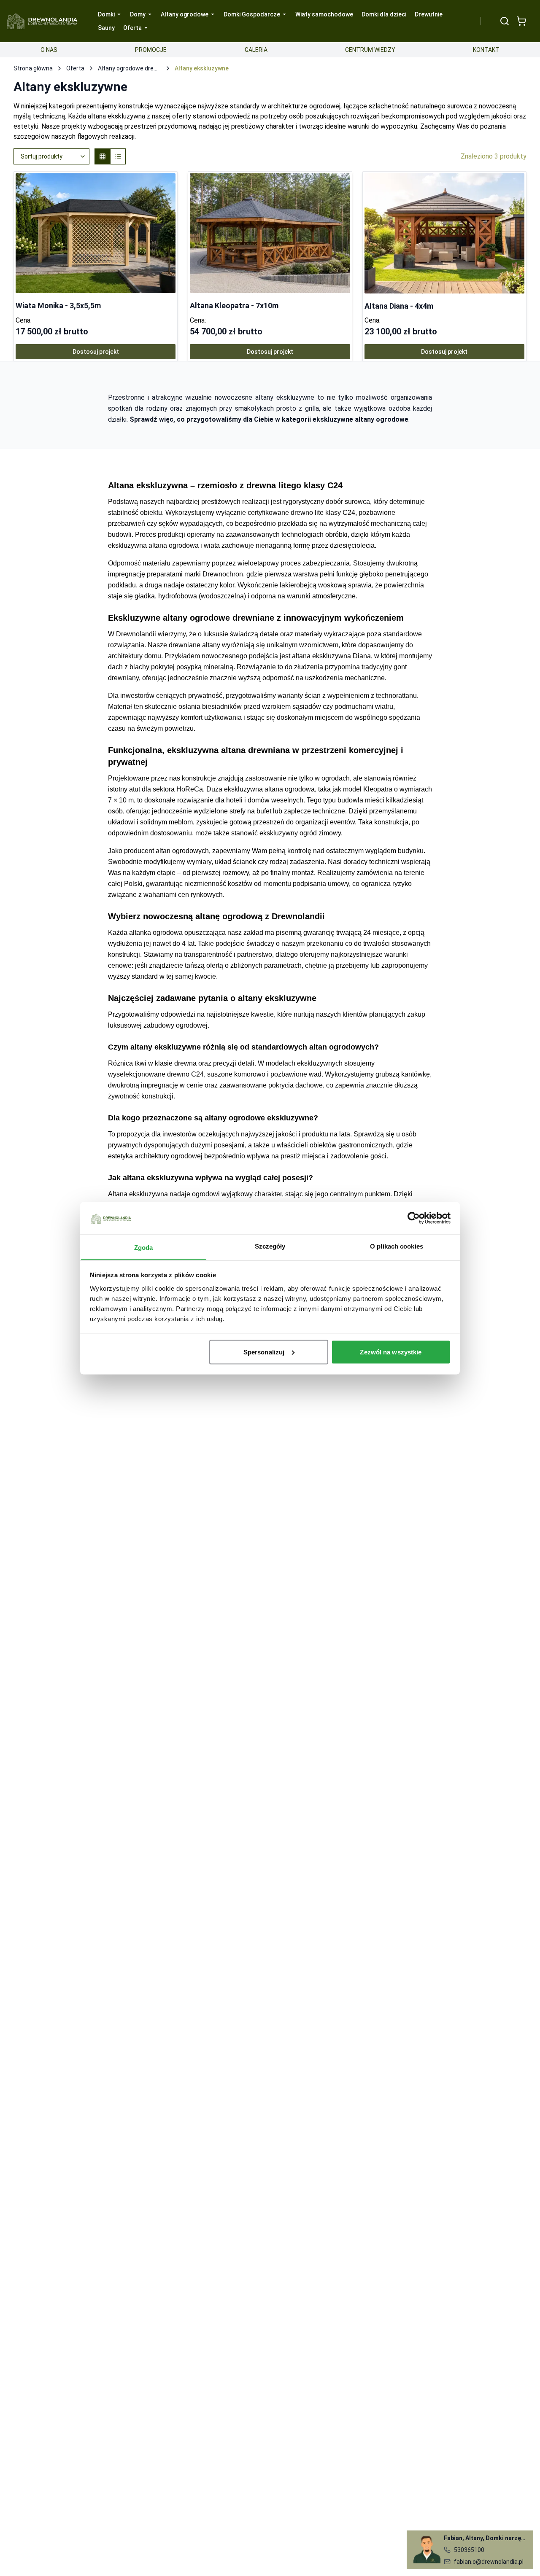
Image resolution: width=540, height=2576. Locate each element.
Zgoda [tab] (144, 1247)
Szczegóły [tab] (270, 1246)
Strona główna (33, 68)
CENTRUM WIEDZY (370, 50)
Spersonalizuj (264, 1352)
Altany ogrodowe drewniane (130, 68)
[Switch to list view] (118, 156)
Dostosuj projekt (96, 352)
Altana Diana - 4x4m (399, 306)
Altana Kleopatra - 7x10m (234, 306)
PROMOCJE (151, 50)
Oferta (75, 68)
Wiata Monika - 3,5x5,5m (58, 306)
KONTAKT (486, 50)
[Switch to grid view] (103, 156)
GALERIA (256, 50)
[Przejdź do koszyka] (521, 21)
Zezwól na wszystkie (391, 1352)
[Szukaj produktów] (505, 21)
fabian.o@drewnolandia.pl (489, 2562)
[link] (96, 266)
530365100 (469, 2550)
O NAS (49, 50)
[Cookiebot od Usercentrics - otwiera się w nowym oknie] (414, 1218)
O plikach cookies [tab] (397, 1246)
